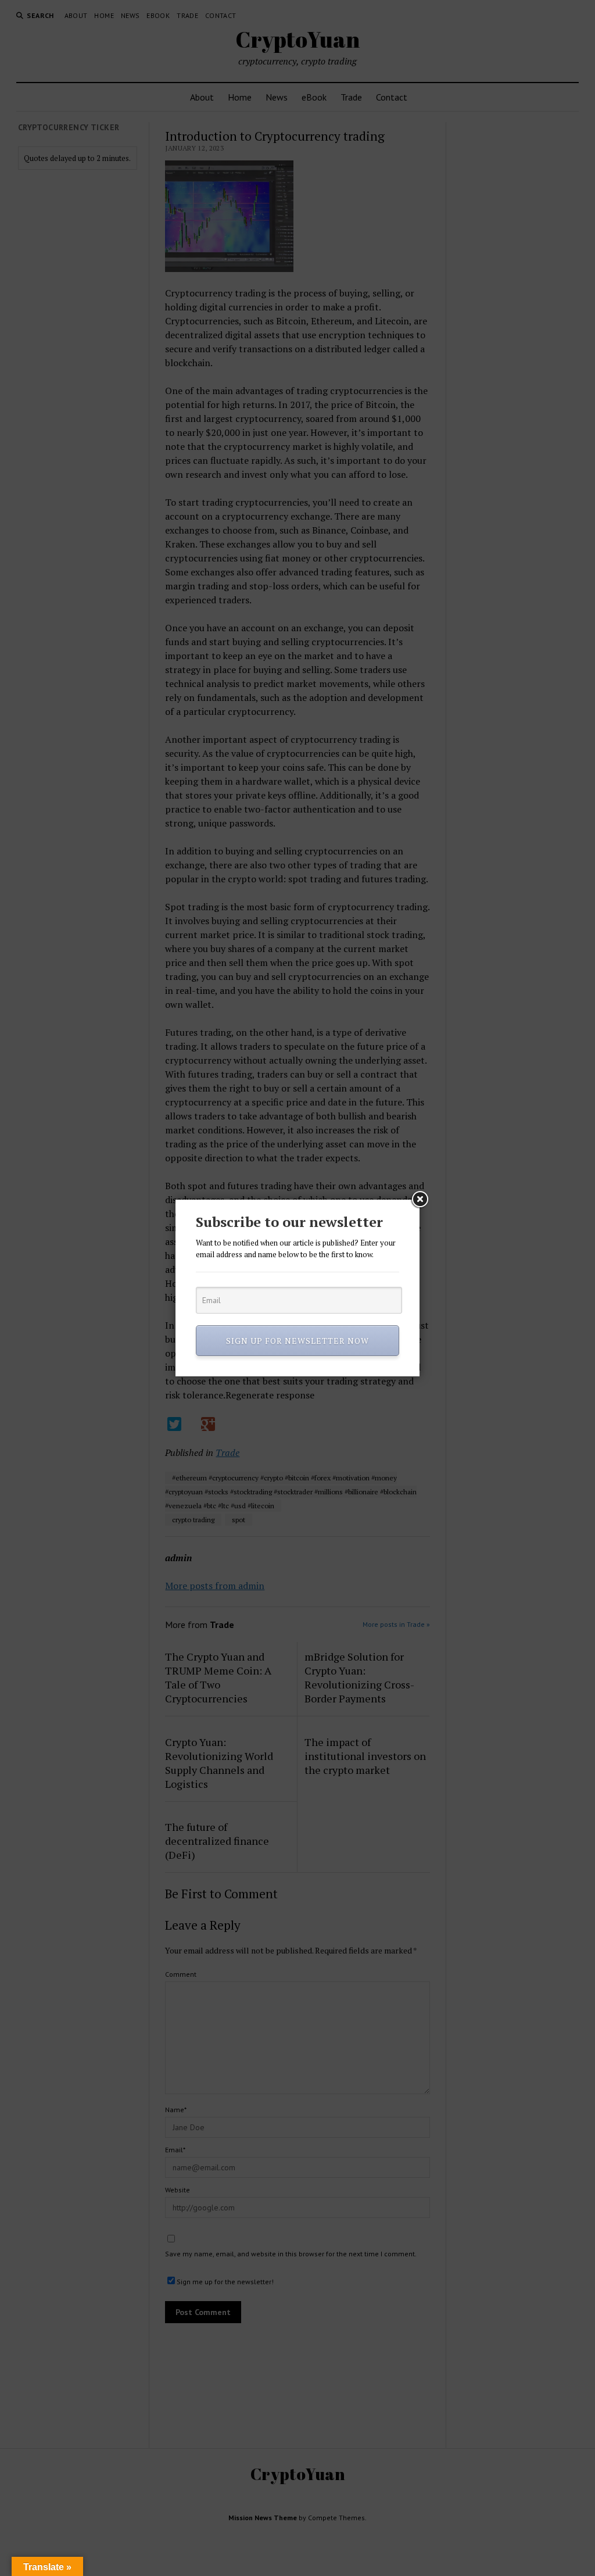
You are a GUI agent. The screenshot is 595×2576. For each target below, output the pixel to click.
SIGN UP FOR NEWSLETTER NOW (297, 1341)
